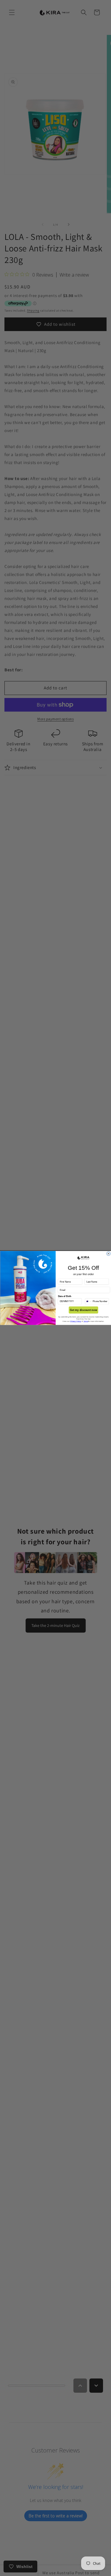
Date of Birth (64, 1296)
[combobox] (88, 1301)
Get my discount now (83, 1310)
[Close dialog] (108, 1254)
